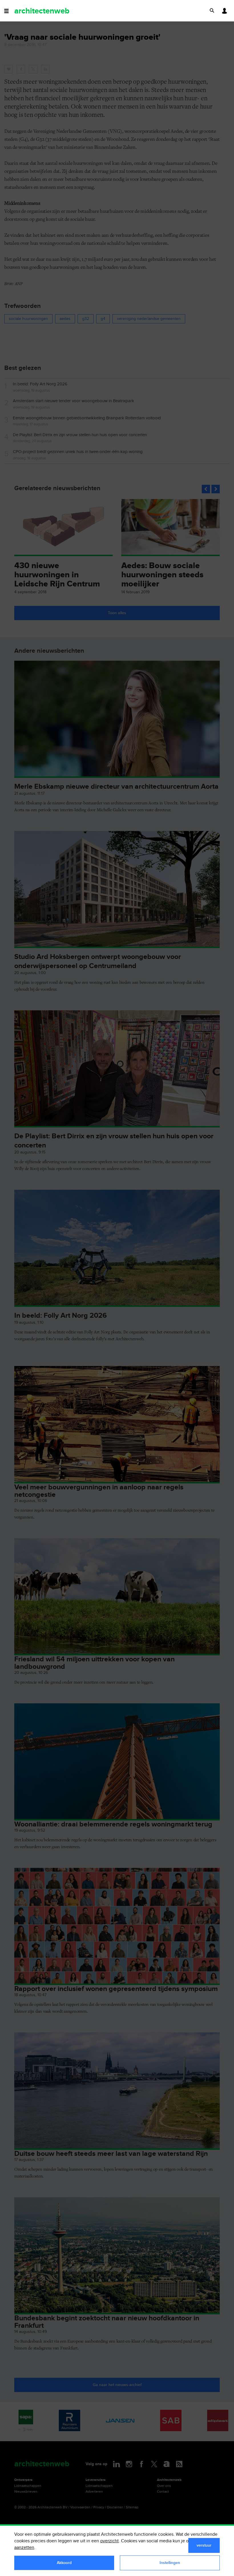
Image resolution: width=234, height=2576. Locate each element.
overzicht (109, 2541)
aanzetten (24, 2548)
